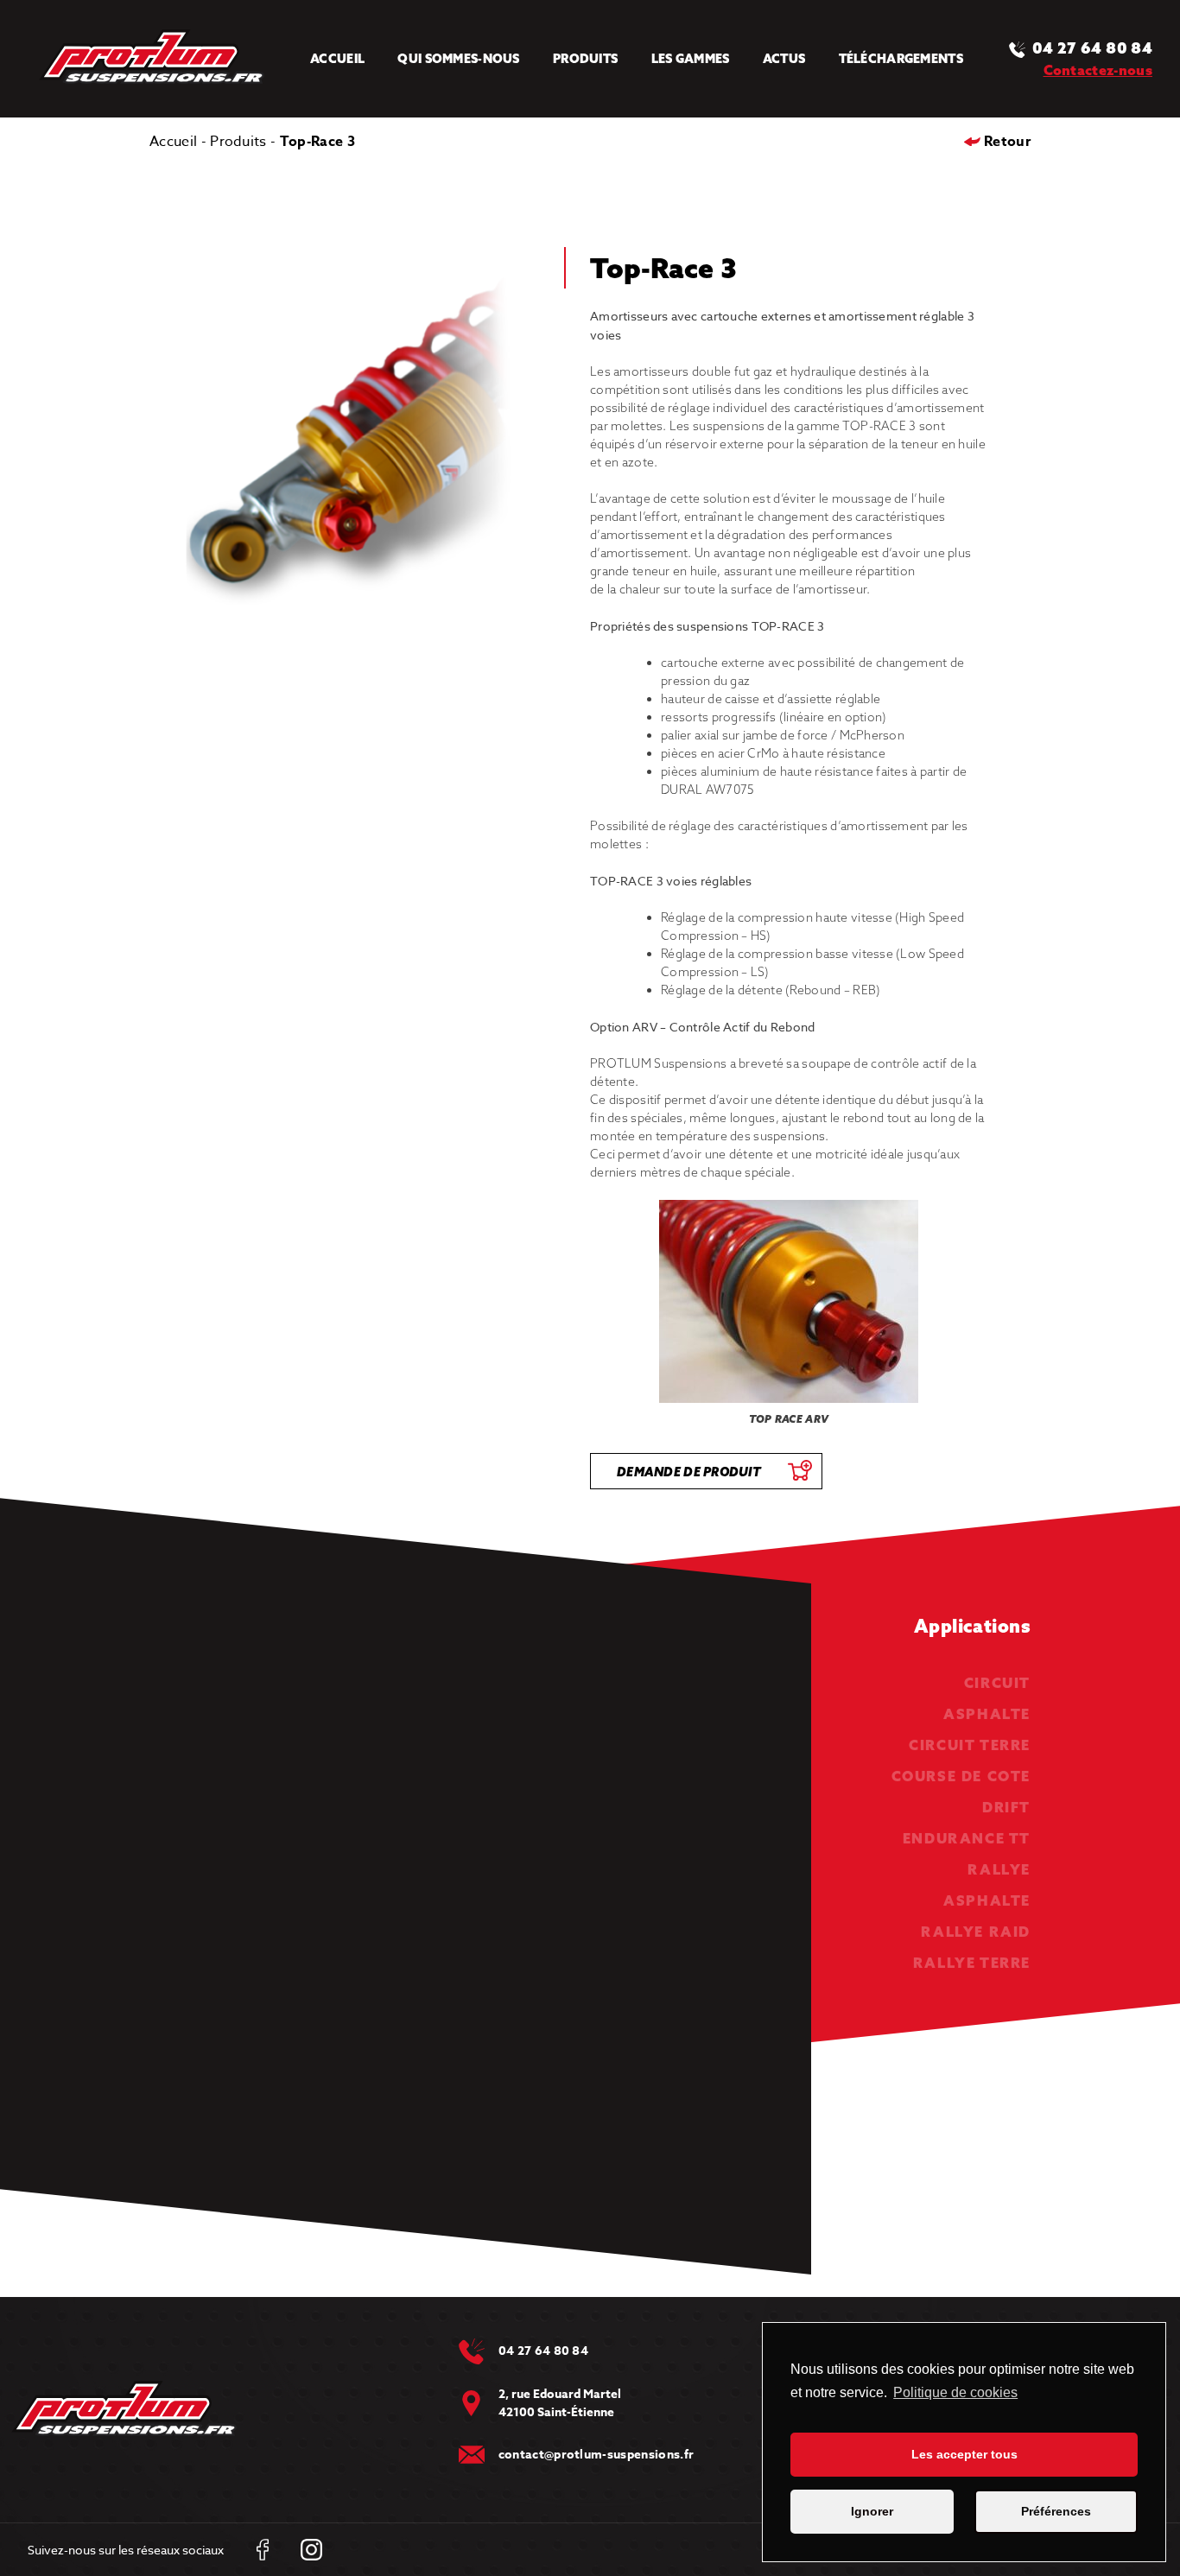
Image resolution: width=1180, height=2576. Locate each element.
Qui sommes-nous (458, 59)
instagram (311, 2550)
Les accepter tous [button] (964, 2454)
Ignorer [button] (872, 2511)
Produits (585, 59)
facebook (262, 2550)
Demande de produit (689, 1472)
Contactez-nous (1098, 70)
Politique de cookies (955, 2392)
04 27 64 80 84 (1092, 48)
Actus (784, 59)
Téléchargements (901, 59)
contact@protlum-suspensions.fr (596, 2455)
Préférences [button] (1056, 2511)
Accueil (337, 59)
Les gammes (691, 59)
